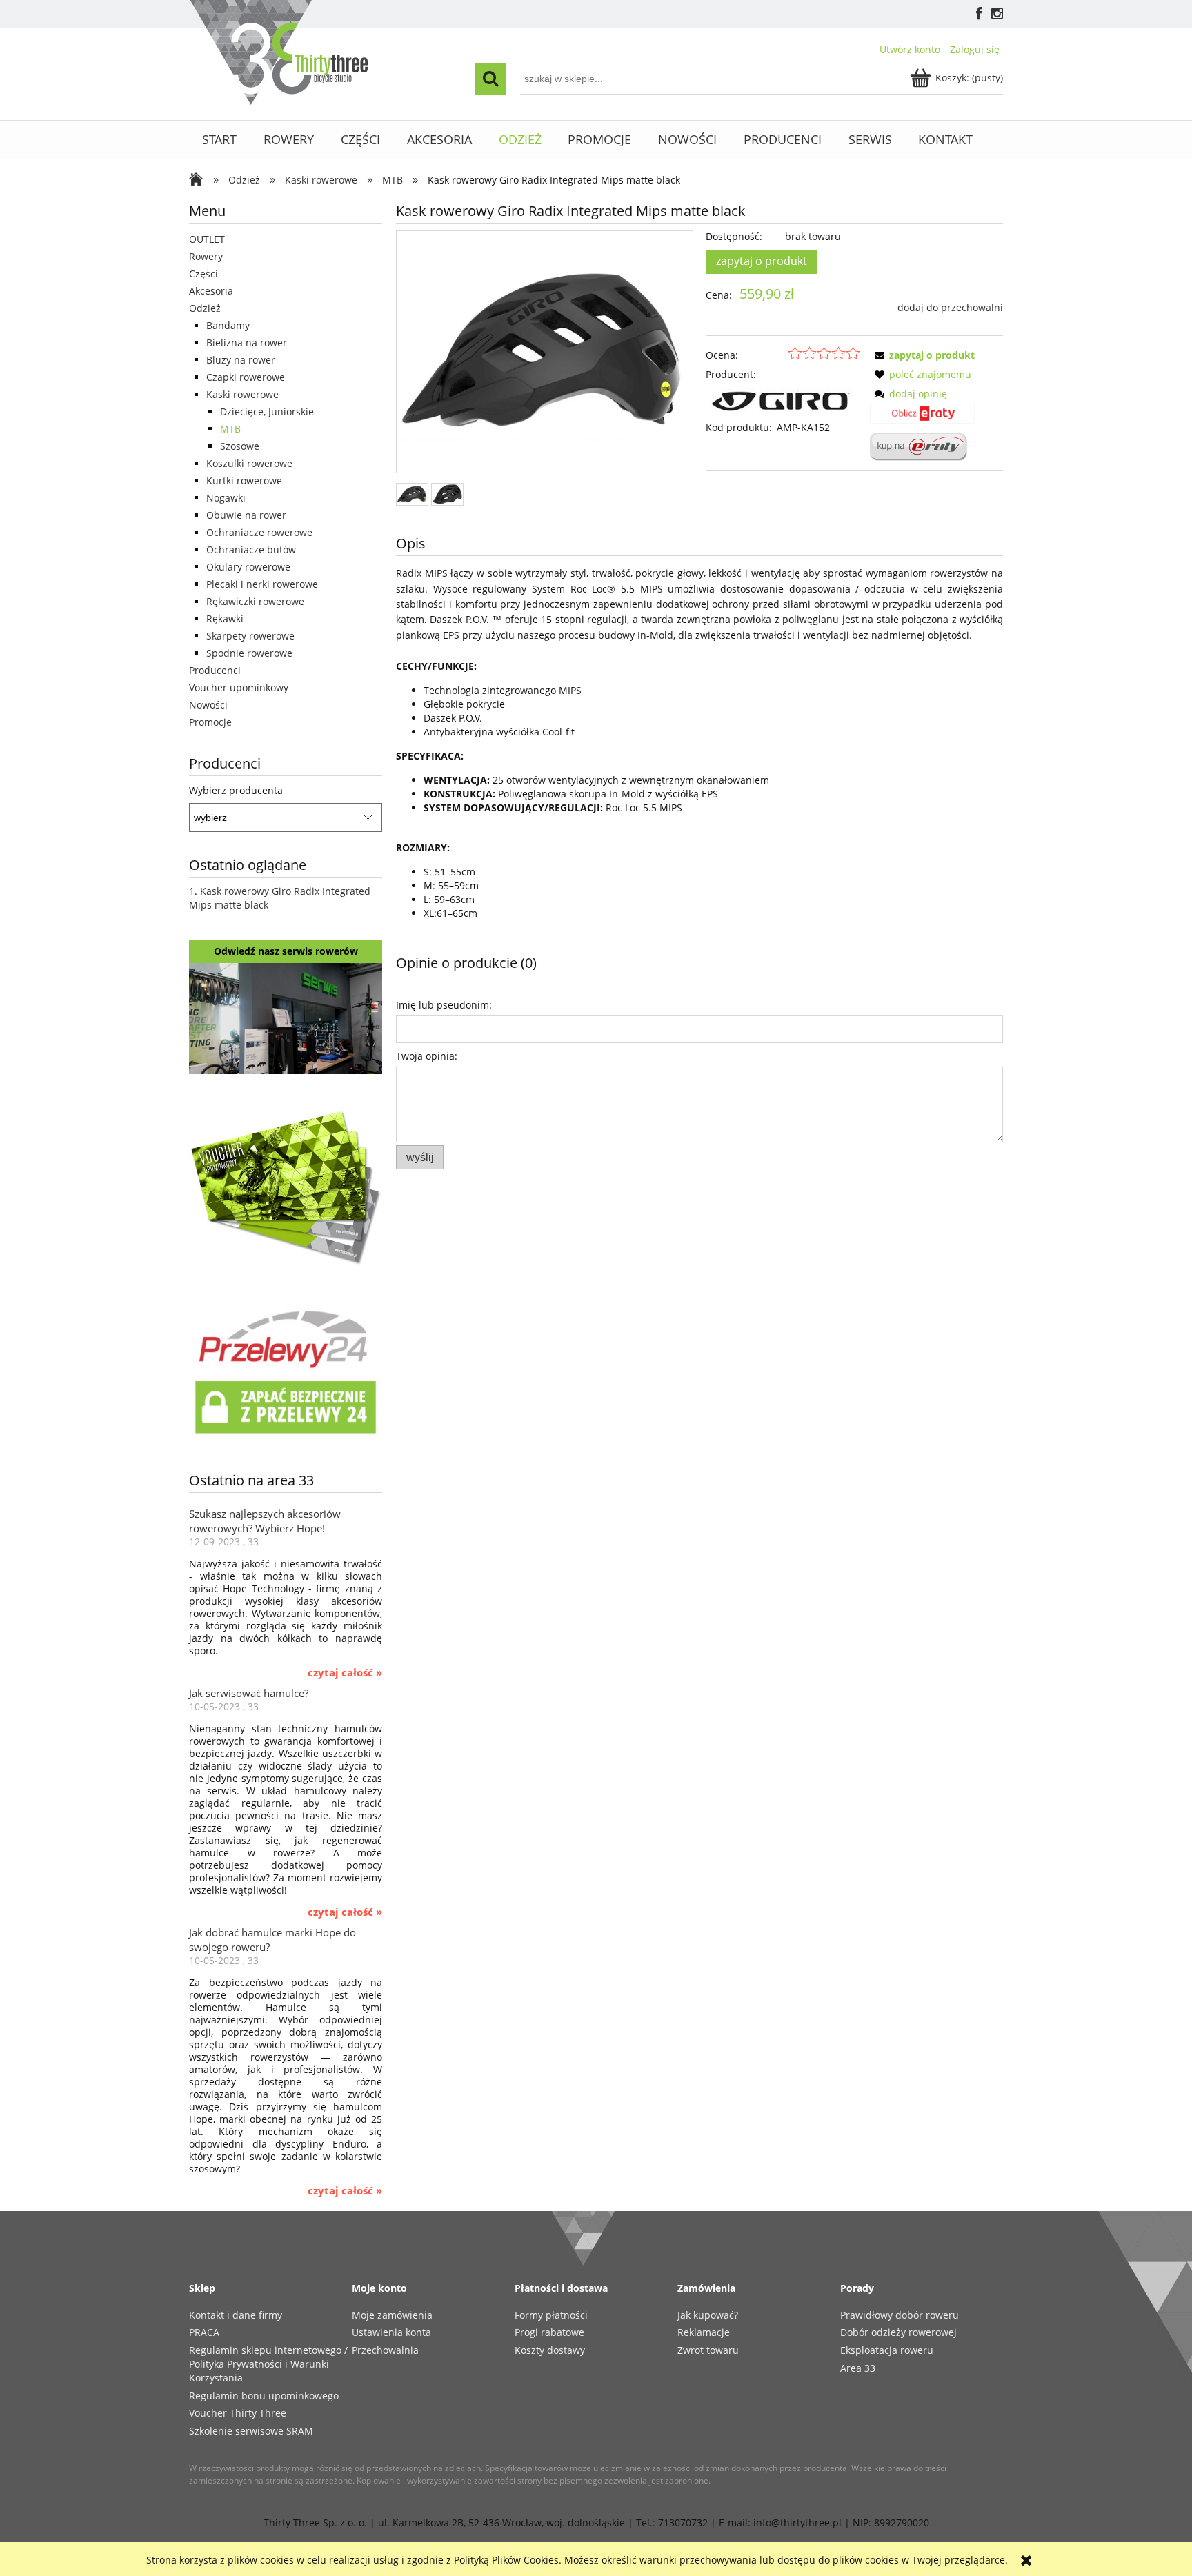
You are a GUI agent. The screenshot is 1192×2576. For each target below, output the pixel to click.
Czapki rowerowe (246, 377)
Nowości (208, 705)
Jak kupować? (708, 2315)
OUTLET (207, 239)
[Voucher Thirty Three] (286, 1185)
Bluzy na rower (241, 360)
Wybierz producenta (236, 791)
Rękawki (225, 618)
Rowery (206, 256)
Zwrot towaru (708, 2350)
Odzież (205, 308)
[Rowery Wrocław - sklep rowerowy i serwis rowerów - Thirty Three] (199, 181)
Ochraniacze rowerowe (259, 532)
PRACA (204, 2332)
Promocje (210, 722)
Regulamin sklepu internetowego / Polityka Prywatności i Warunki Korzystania (268, 2364)
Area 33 (858, 2368)
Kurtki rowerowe (244, 480)
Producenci (215, 670)
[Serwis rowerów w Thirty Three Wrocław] (286, 1017)
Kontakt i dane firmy (236, 2315)
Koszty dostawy (550, 2350)
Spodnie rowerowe (249, 653)
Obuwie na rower (246, 515)
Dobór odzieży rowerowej (898, 2332)
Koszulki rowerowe (249, 463)
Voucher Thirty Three (238, 2413)
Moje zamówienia (392, 2315)
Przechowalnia (385, 2350)
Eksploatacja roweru (887, 2350)
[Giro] (783, 400)
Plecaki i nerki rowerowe (262, 584)
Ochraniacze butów (251, 549)
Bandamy (228, 325)
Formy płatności (551, 2315)
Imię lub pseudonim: (444, 1005)
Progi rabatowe (549, 2332)
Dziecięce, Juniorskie (267, 412)
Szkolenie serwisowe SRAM (251, 2431)
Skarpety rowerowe (250, 636)
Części (203, 274)
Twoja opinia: (427, 1056)
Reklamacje (704, 2332)
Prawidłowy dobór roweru (900, 2315)
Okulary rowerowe (248, 567)
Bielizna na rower (247, 343)
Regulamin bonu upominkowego (264, 2396)
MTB (230, 429)
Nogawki (226, 498)
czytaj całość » (345, 1673)
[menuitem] (220, 140)
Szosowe (240, 446)
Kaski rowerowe (242, 394)
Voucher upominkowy (239, 687)
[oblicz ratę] (922, 418)
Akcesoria (211, 291)
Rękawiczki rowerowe (255, 601)
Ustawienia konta (391, 2332)
